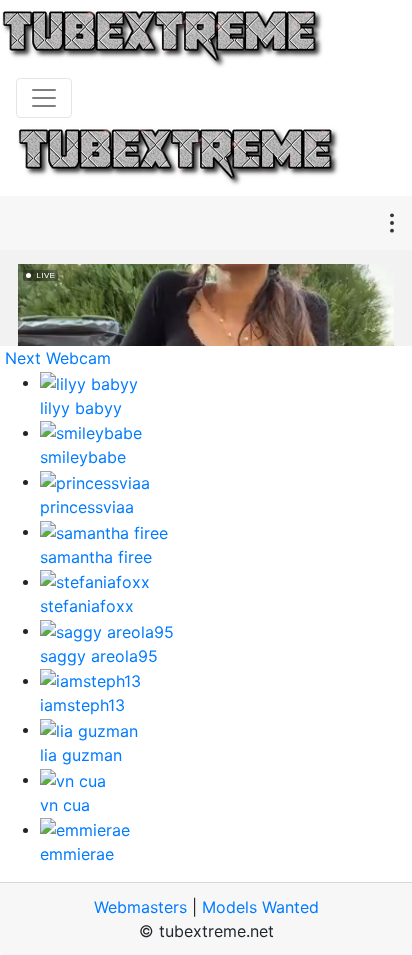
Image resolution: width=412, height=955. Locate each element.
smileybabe (83, 457)
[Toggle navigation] (44, 98)
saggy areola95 (99, 656)
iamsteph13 (82, 705)
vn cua (65, 805)
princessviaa (87, 507)
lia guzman (81, 755)
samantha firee (96, 557)
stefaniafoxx (87, 606)
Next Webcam (58, 358)
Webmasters (140, 907)
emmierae (77, 854)
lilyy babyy (81, 408)
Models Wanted (260, 907)
